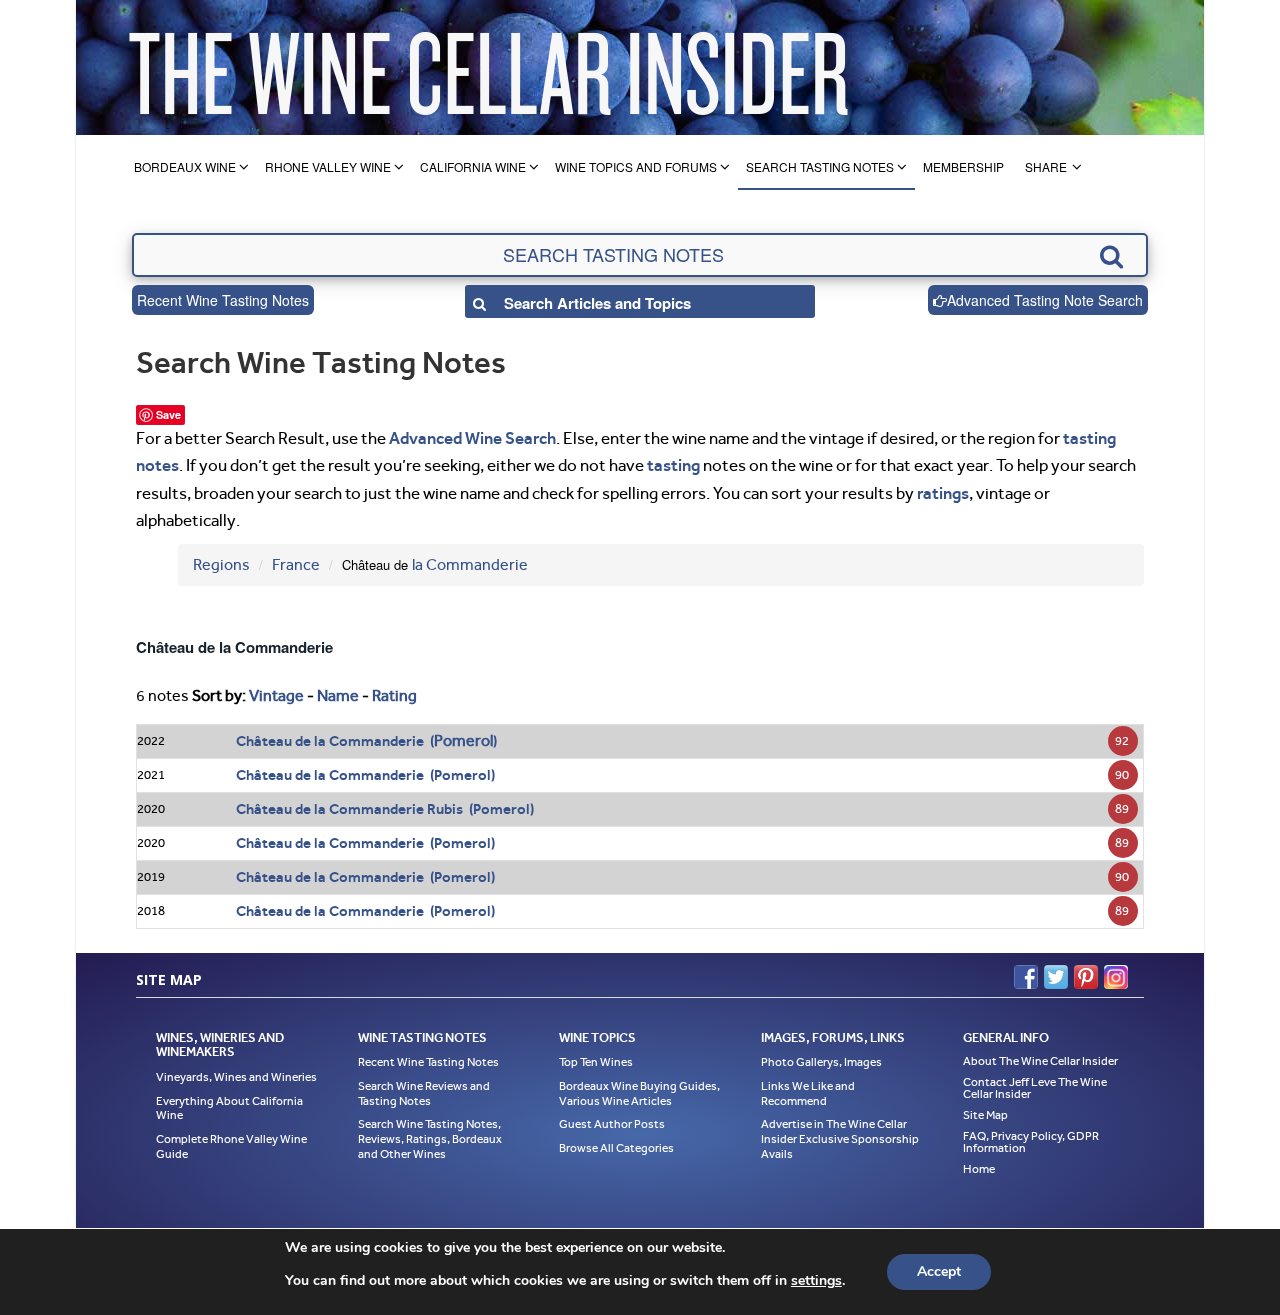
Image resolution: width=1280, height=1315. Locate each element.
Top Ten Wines (596, 1062)
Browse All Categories (616, 1148)
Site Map (985, 1115)
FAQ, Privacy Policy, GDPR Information (1031, 1142)
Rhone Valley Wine (328, 166)
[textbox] (639, 255)
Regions (221, 564)
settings (816, 1281)
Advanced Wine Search (472, 438)
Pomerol (463, 740)
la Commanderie (470, 564)
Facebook (1026, 977)
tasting (673, 465)
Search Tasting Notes (820, 166)
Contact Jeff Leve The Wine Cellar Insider (1035, 1088)
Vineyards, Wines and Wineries (236, 1077)
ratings (943, 493)
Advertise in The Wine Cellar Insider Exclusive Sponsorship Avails (840, 1138)
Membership (963, 166)
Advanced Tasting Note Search (1045, 300)
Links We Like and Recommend (808, 1093)
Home (979, 1169)
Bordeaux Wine (185, 166)
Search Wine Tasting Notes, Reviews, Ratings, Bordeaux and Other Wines (430, 1138)
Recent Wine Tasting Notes (223, 300)
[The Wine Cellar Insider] (488, 67)
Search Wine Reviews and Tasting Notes (424, 1093)
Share (1046, 166)
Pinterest (1086, 977)
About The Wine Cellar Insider (1040, 1061)
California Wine (473, 166)
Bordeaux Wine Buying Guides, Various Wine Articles (639, 1093)
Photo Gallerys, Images (821, 1062)
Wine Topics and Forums (636, 166)
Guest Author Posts (612, 1124)
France (296, 564)
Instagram (1116, 977)
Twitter (1056, 977)
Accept (939, 1271)
